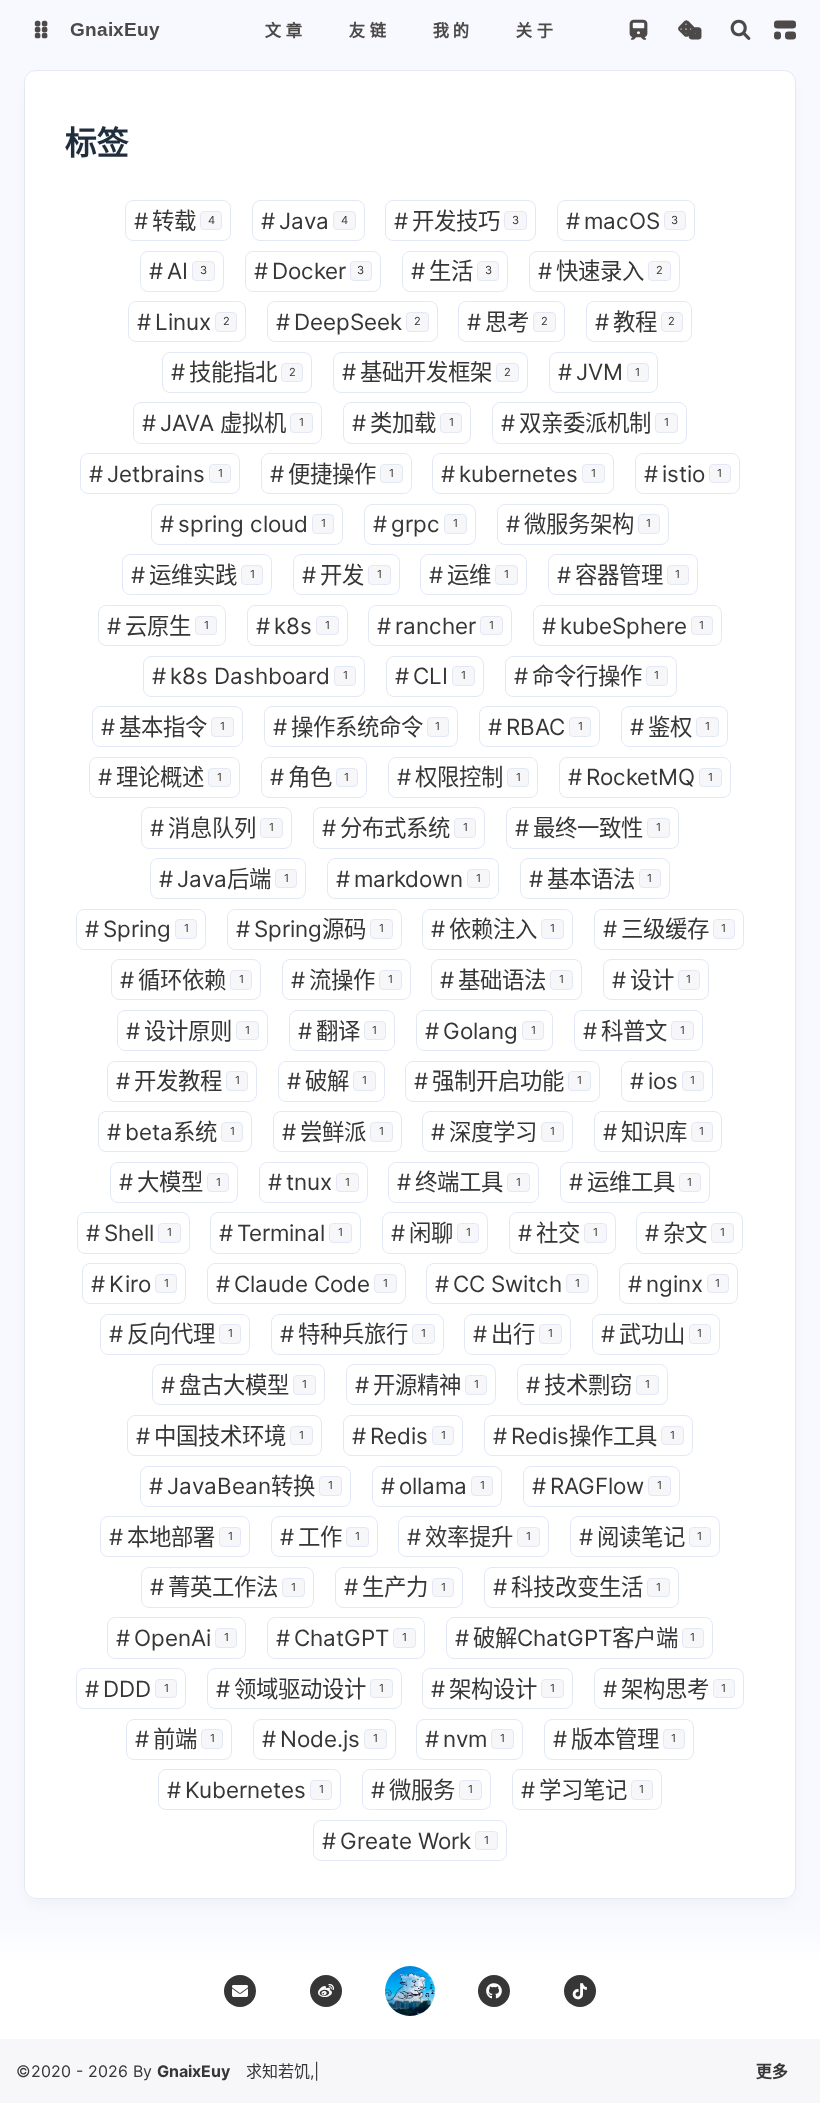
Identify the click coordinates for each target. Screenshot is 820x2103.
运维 (469, 574)
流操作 (342, 979)
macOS (622, 220)
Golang (480, 1030)
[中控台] (785, 30)
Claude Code (302, 1283)
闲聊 (431, 1232)
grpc (415, 523)
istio (683, 473)
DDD (127, 1688)
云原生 (158, 625)
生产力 (395, 1586)
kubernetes (518, 473)
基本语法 (591, 878)
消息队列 (212, 827)
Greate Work (405, 1840)
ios (663, 1080)
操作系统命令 (357, 726)
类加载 (403, 422)
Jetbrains (156, 473)
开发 (342, 574)
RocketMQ (640, 776)
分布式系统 (395, 827)
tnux (309, 1181)
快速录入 (600, 270)
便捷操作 (332, 473)
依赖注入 (493, 928)
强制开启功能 (498, 1080)
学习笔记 (583, 1789)
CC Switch (507, 1283)
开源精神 (417, 1384)
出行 (513, 1333)
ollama (433, 1485)
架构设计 (493, 1688)
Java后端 (224, 878)
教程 (635, 321)
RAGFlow (597, 1485)
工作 (320, 1536)
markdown (408, 878)
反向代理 (171, 1333)
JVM (599, 371)
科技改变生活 (577, 1586)
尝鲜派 (333, 1131)
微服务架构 (579, 523)
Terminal (281, 1232)
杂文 (685, 1232)
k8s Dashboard (250, 675)
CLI (430, 675)
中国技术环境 (220, 1435)
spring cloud (243, 523)
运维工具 (631, 1181)
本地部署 (171, 1536)
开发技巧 (456, 220)
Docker (309, 270)
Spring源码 (310, 928)
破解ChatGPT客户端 (575, 1637)
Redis (399, 1435)
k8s (293, 625)
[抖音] (580, 1991)
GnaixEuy (193, 2071)
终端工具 (459, 1181)
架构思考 (665, 1688)
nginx (674, 1283)
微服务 (422, 1789)
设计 (652, 979)
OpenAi (172, 1637)
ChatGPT (341, 1637)
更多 (772, 2071)
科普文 (634, 1030)
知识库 (654, 1131)
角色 (310, 776)
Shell (129, 1232)
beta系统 (171, 1131)
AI (178, 270)
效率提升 (469, 1536)
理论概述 (160, 776)
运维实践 (193, 574)
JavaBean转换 (241, 1485)
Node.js (320, 1738)
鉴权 (670, 726)
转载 (174, 220)
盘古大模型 (234, 1384)
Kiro (130, 1283)
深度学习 (493, 1131)
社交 (558, 1232)
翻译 (338, 1030)
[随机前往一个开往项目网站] (638, 30)
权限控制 (459, 776)
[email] (240, 1991)
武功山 (652, 1333)
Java (304, 220)
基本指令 (163, 726)
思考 (507, 321)
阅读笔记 (641, 1536)
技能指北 (233, 371)
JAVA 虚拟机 (223, 422)
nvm (465, 1738)
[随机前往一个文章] (689, 30)
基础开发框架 (426, 371)
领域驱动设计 (300, 1688)
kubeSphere (623, 625)
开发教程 (178, 1080)
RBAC (535, 726)
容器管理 (619, 574)
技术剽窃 (588, 1384)
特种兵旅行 (353, 1333)
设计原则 (188, 1030)
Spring (137, 928)
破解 (327, 1080)
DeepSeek (348, 321)
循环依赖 (182, 979)
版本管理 (615, 1738)
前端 (175, 1738)
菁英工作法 (223, 1586)
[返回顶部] (410, 1991)
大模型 (170, 1181)
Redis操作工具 (584, 1435)
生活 (451, 270)
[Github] (494, 1991)
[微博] (326, 1991)
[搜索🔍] (740, 30)
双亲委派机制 (585, 422)
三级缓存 (665, 928)
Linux (183, 321)
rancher (435, 625)
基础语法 (502, 979)
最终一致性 (588, 827)
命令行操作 (587, 675)
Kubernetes (245, 1789)
